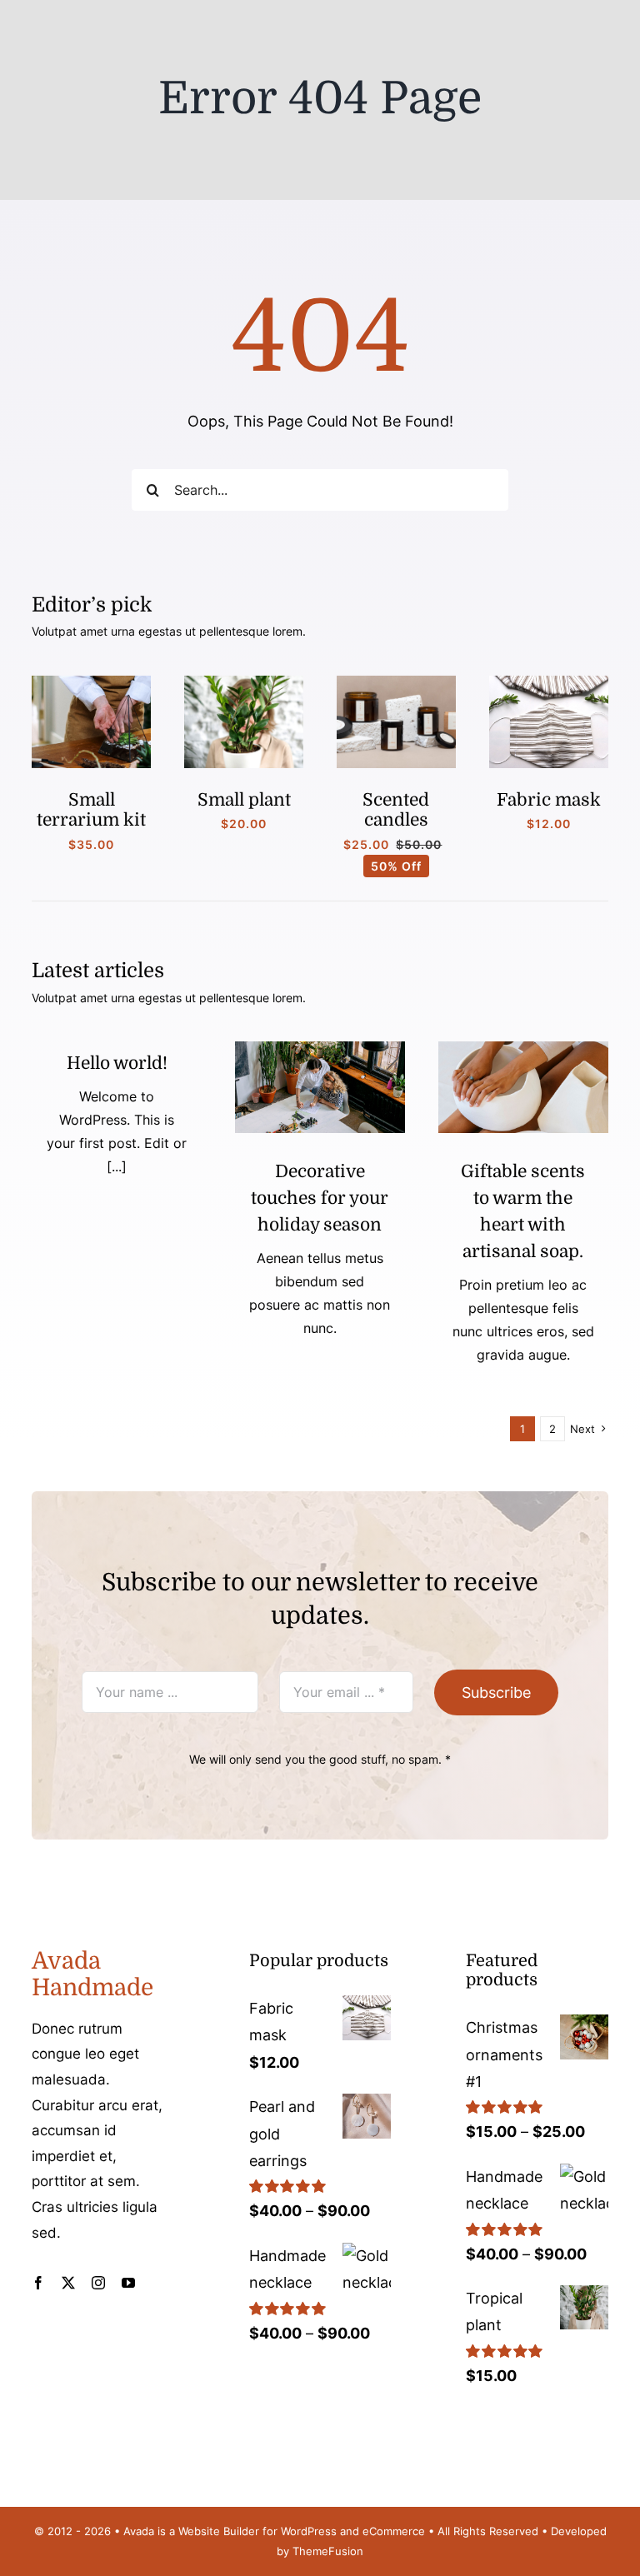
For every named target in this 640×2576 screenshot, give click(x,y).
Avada (139, 2531)
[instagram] (98, 2283)
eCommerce (394, 2531)
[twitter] (68, 2283)
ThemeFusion (328, 2551)
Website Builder (219, 2531)
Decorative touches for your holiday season (320, 1198)
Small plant (244, 800)
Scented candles (396, 810)
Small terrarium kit (91, 810)
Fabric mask (549, 800)
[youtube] (128, 2283)
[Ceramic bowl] (523, 1048)
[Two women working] (320, 1048)
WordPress (309, 2531)
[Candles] (396, 683)
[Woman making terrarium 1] (91, 683)
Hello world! (117, 1063)
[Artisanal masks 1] (549, 683)
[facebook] (38, 2283)
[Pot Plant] (244, 683)
